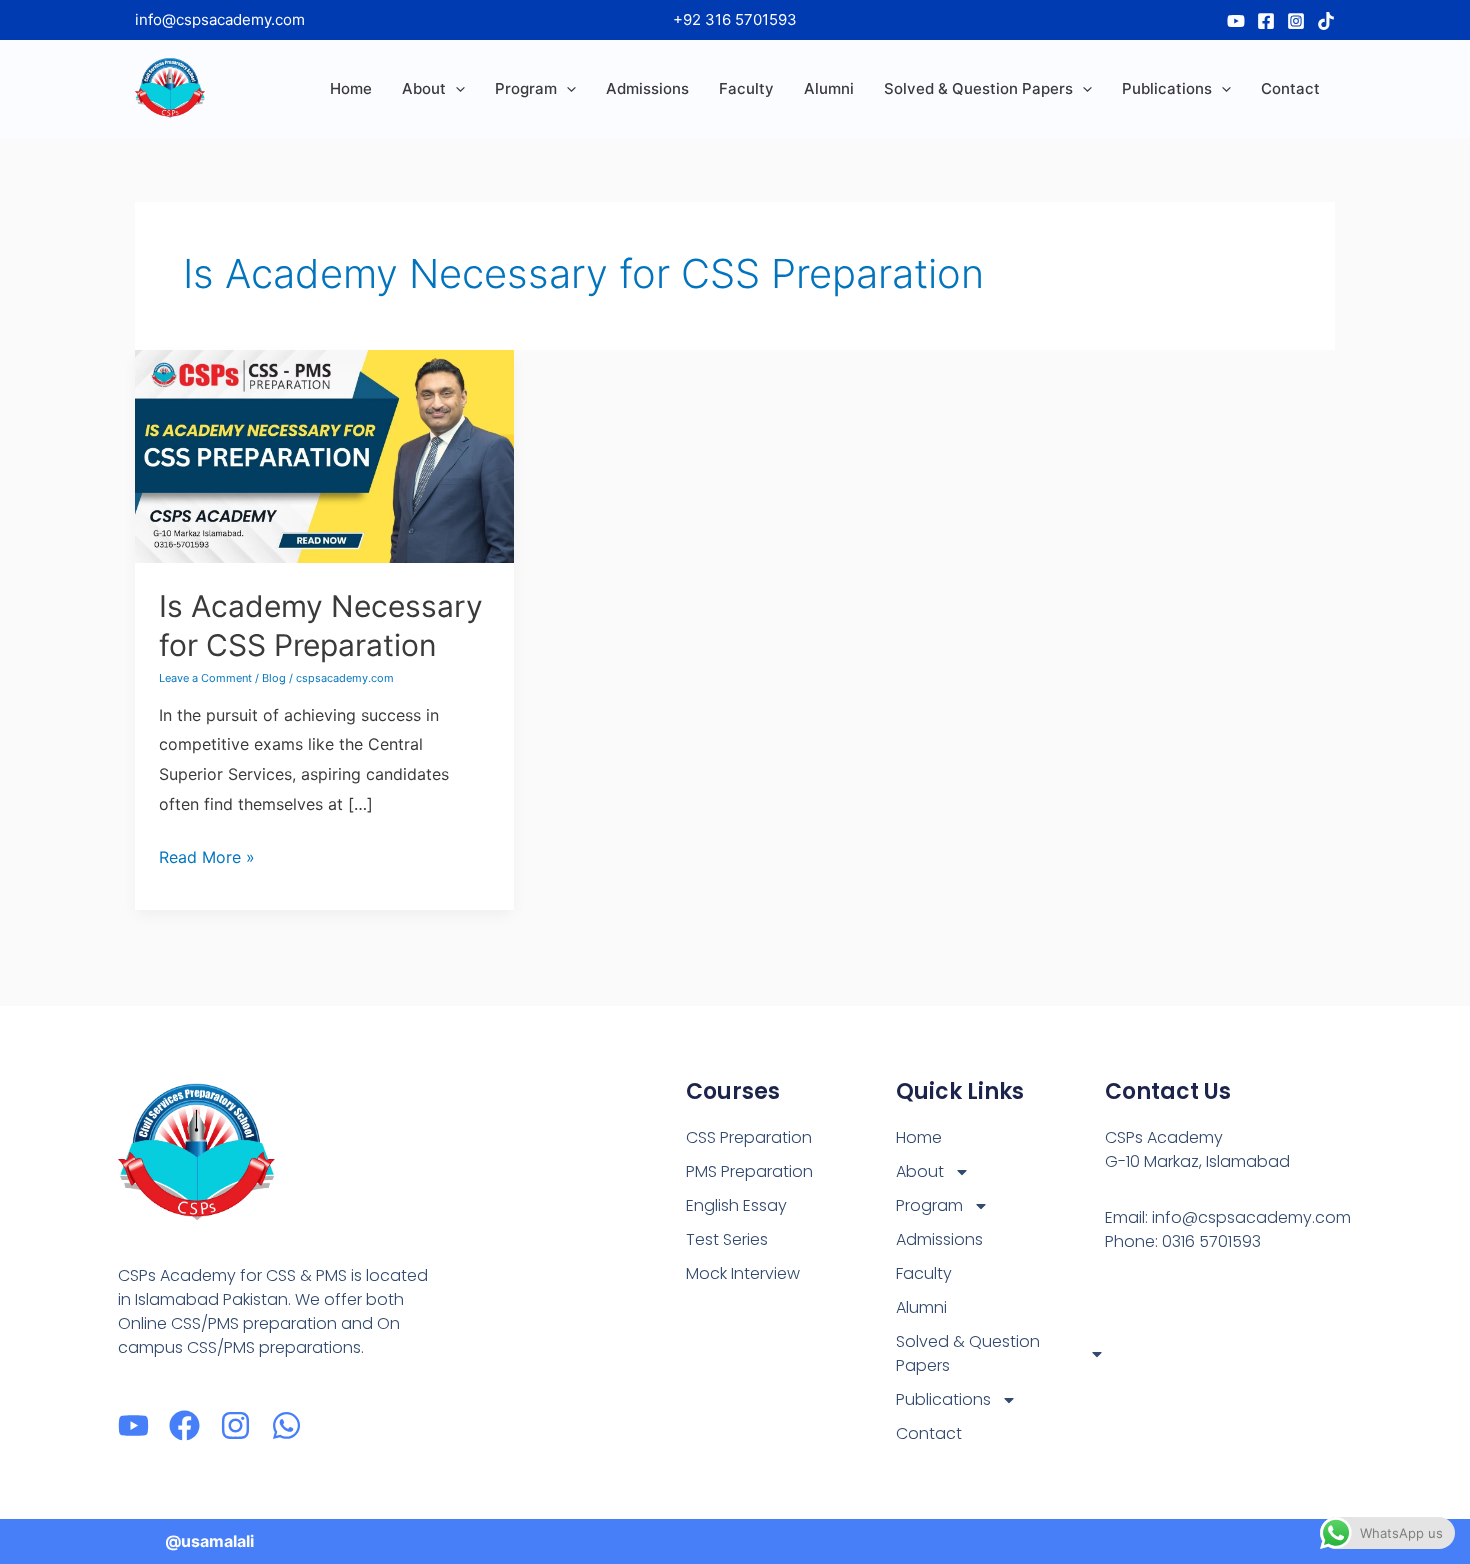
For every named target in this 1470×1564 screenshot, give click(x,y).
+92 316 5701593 (735, 19)
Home (351, 88)
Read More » (207, 855)
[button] (455, 89)
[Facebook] (1266, 21)
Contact (1290, 88)
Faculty (746, 88)
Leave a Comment (205, 678)
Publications (1167, 88)
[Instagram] (1296, 21)
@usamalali (209, 1541)
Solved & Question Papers (978, 88)
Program (526, 88)
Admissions (647, 88)
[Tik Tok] (1326, 21)
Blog (274, 678)
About (424, 88)
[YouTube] (1236, 21)
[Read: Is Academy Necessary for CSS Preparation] (324, 455)
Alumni (829, 88)
